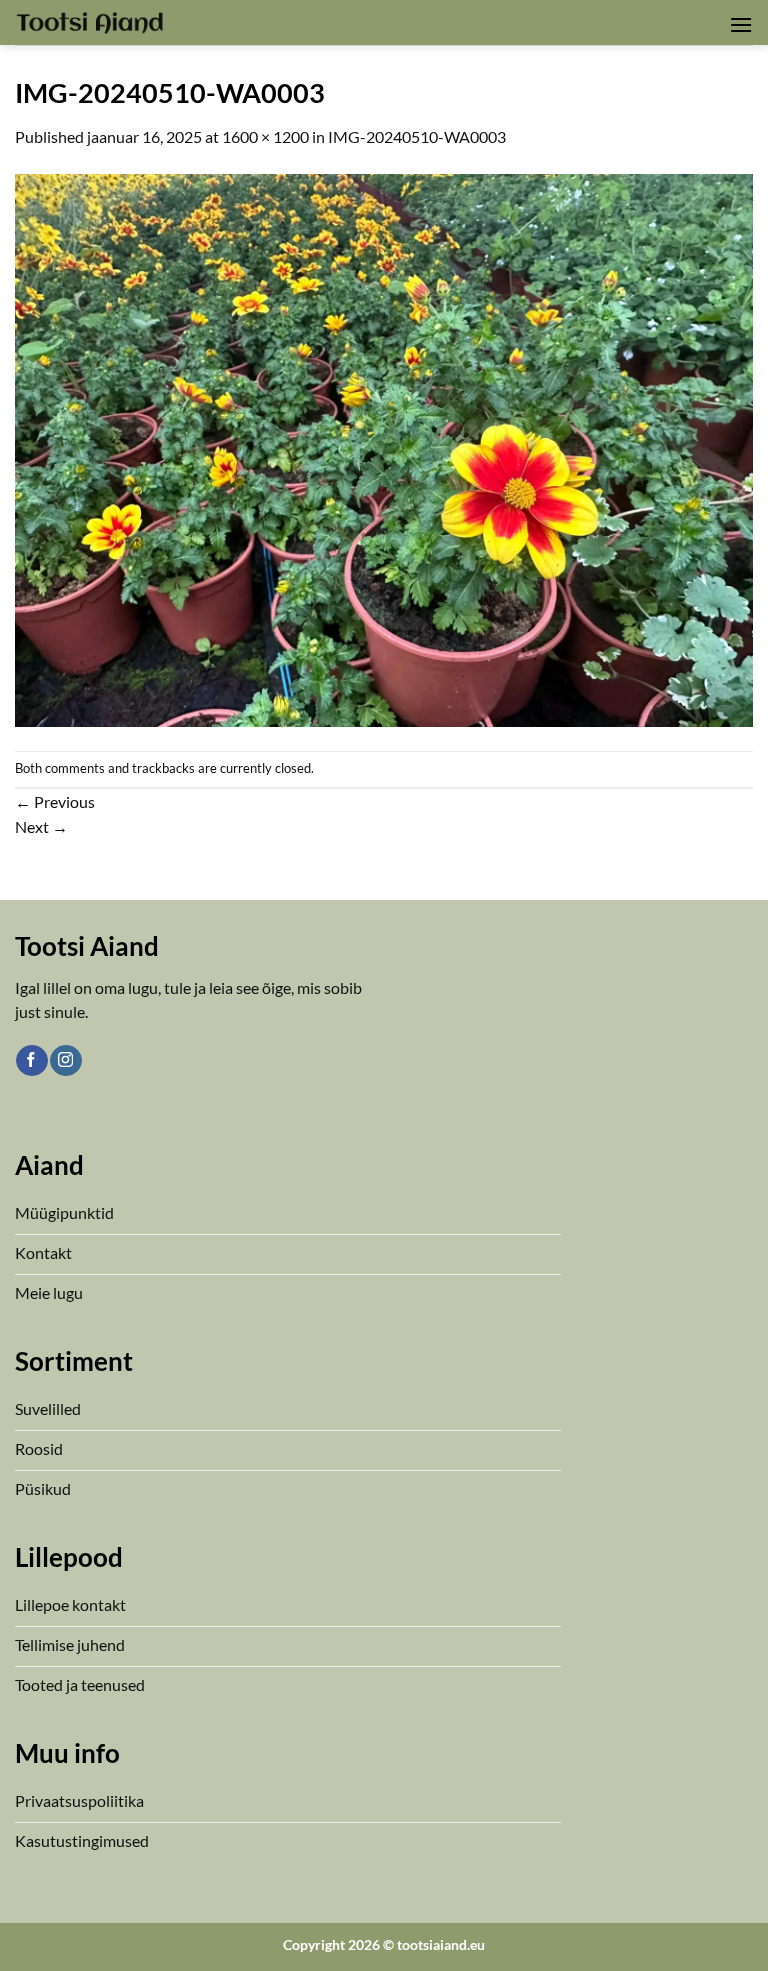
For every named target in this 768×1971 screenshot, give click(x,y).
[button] (741, 24)
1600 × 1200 (265, 136)
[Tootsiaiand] (90, 22)
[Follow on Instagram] (65, 1061)
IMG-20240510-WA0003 (417, 136)
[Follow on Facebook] (31, 1061)
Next (41, 826)
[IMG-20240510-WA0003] (384, 447)
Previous (55, 801)
